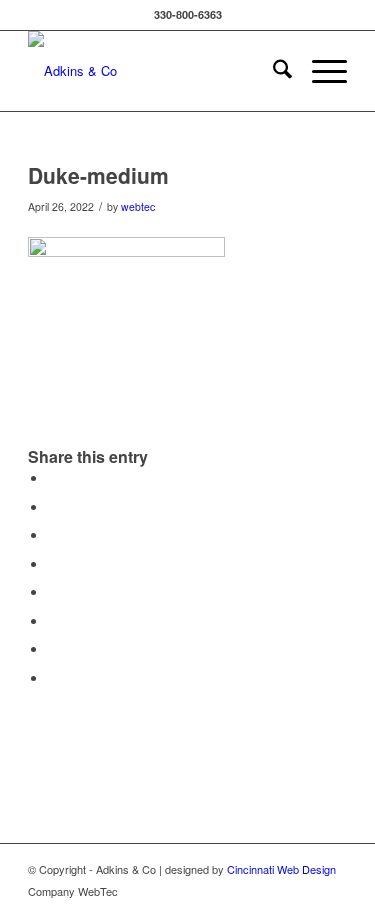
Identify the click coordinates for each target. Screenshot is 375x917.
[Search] (272, 71)
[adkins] (155, 71)
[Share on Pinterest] (53, 535)
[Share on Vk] (53, 621)
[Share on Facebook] (53, 478)
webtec (138, 206)
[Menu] (319, 71)
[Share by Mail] (53, 678)
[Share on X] (53, 507)
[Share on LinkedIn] (53, 564)
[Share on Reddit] (53, 649)
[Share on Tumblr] (53, 592)
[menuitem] (272, 71)
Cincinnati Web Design (281, 869)
